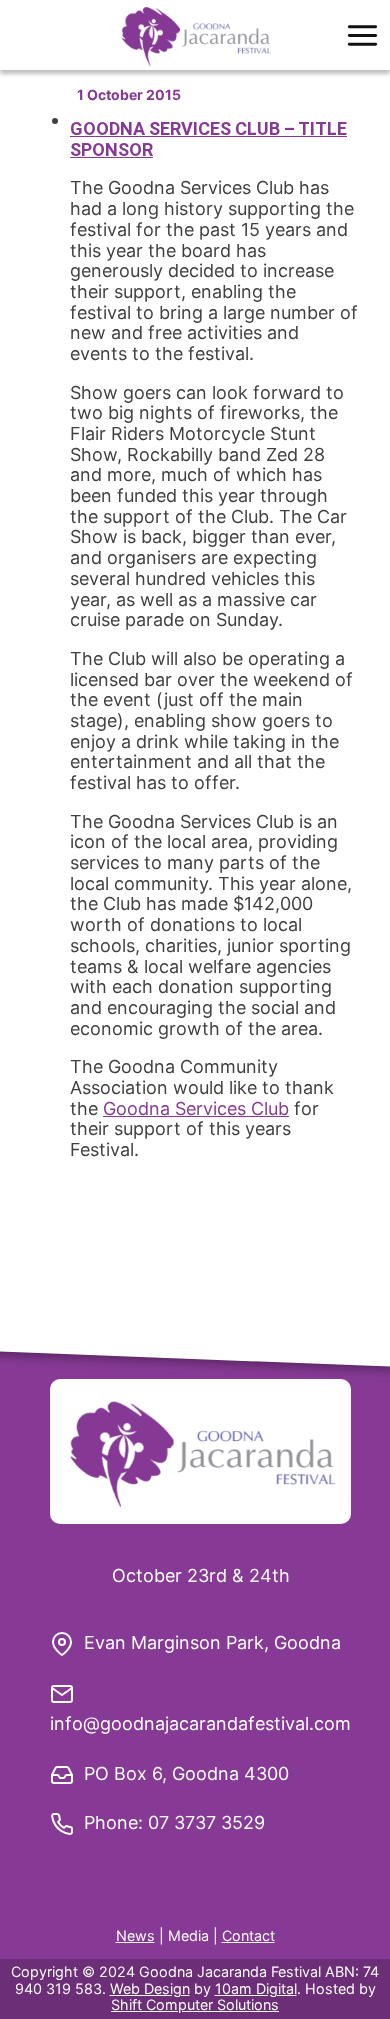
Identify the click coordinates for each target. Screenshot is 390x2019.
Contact (248, 1935)
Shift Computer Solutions (195, 2004)
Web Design (150, 1988)
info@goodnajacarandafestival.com (200, 1723)
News (135, 1935)
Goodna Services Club (196, 1108)
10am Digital (256, 1988)
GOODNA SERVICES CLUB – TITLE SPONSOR (208, 139)
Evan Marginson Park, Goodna (212, 1642)
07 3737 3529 (206, 1822)
